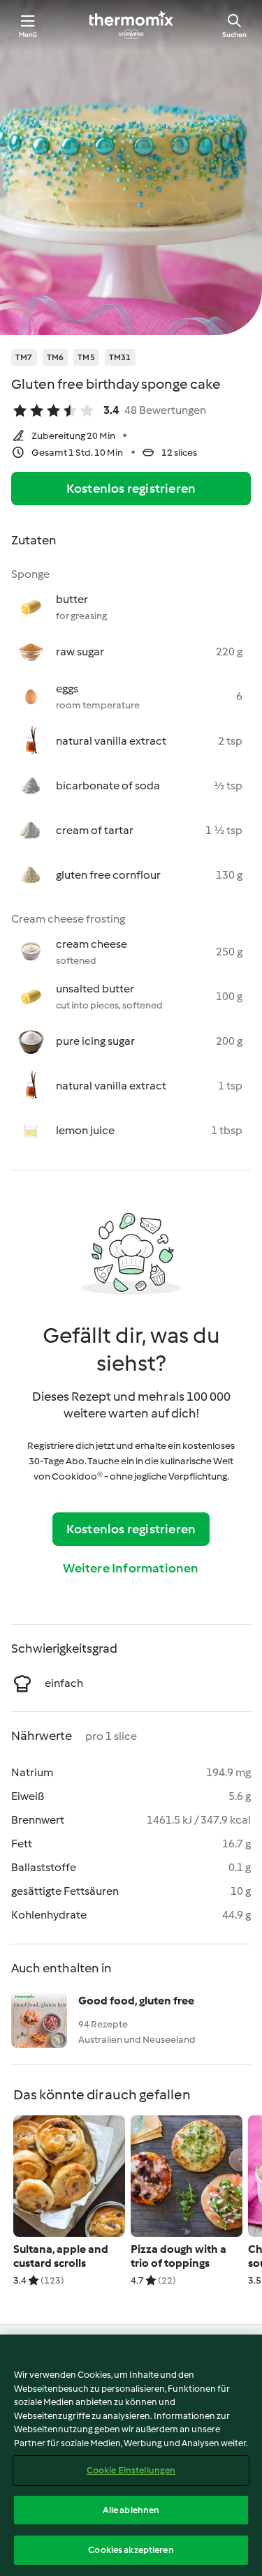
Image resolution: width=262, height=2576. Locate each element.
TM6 (56, 357)
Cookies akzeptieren (131, 2550)
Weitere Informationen (131, 1568)
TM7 (24, 357)
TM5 (86, 357)
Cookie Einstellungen (131, 2470)
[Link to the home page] (131, 25)
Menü (28, 35)
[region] (131, 2455)
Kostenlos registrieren (131, 489)
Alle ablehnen (131, 2510)
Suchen (234, 35)
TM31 (120, 357)
